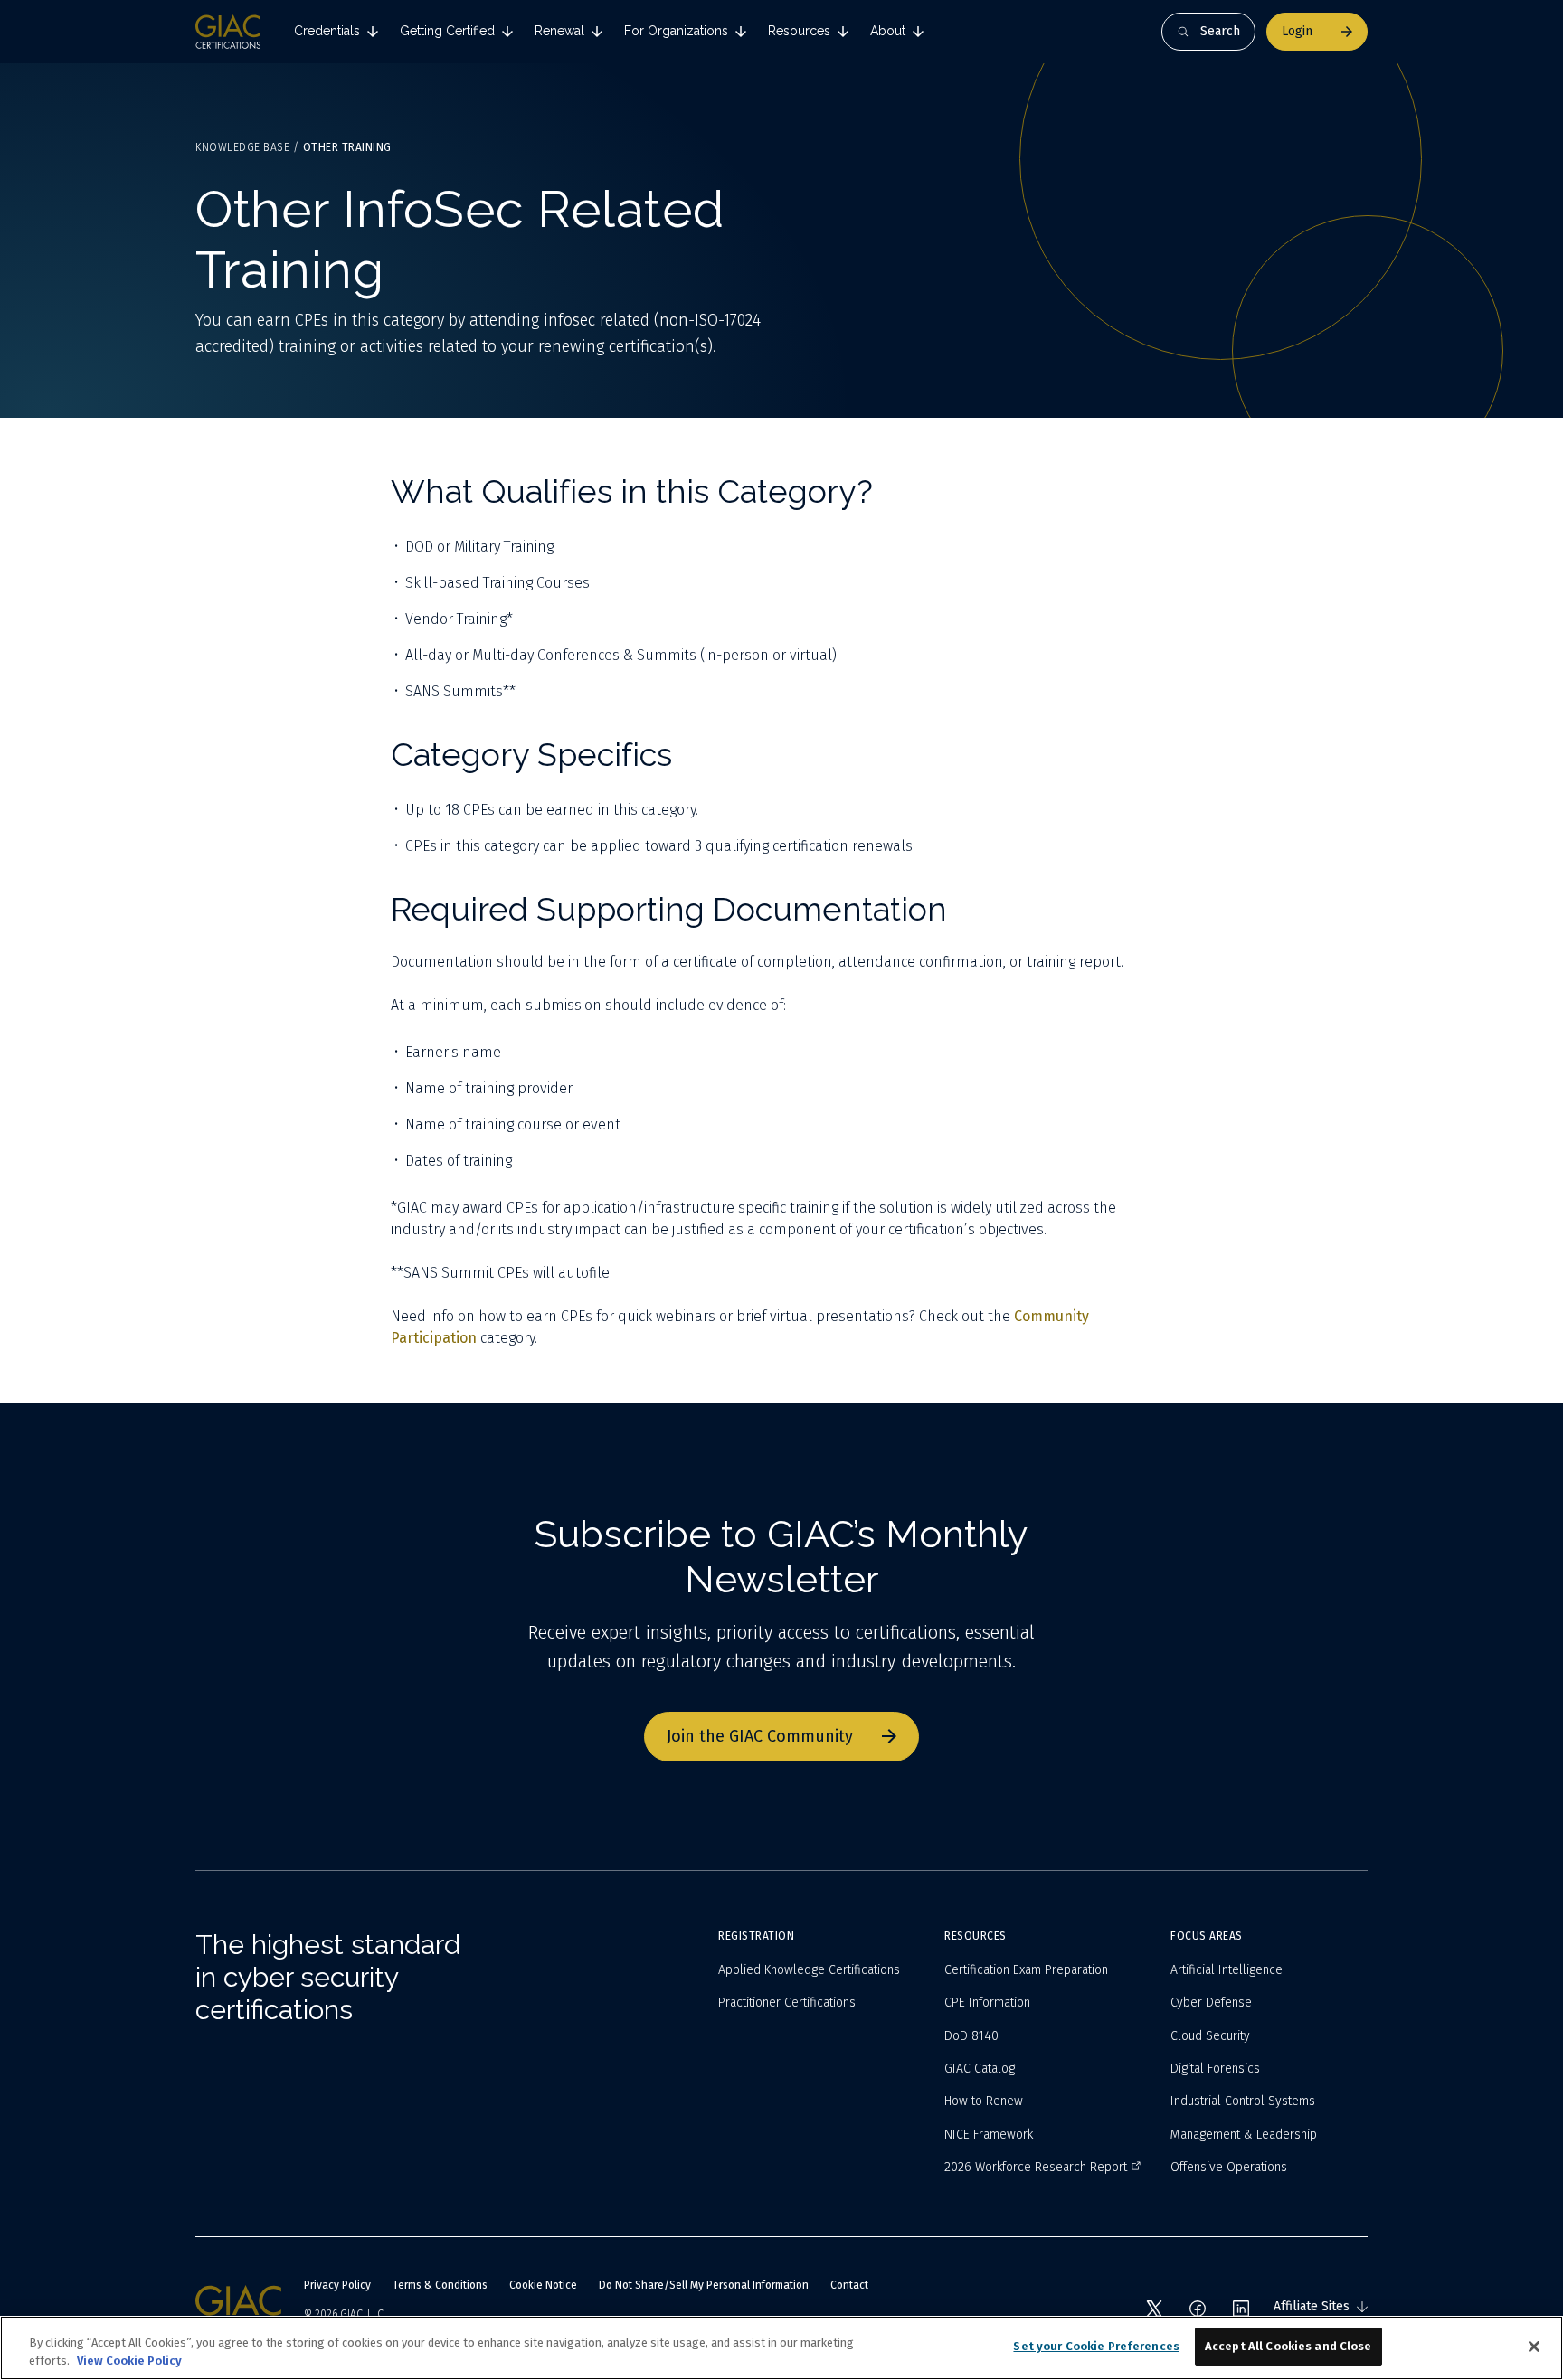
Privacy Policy (337, 2285)
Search (1220, 31)
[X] (1154, 2309)
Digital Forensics (1215, 2068)
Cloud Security (1210, 2036)
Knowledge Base (242, 147)
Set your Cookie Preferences (1096, 2346)
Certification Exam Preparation (1026, 1970)
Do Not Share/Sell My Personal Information (704, 2285)
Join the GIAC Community (760, 1736)
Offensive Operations (1229, 2167)
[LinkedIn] (1241, 2309)
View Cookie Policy (129, 2361)
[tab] (336, 32)
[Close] (1534, 2347)
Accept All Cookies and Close (1288, 2346)
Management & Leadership (1244, 2134)
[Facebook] (1198, 2309)
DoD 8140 (971, 2036)
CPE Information (987, 2002)
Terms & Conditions (440, 2285)
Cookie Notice (543, 2285)
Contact (849, 2285)
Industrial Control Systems (1243, 2101)
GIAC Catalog (980, 2068)
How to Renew (984, 2101)
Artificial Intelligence (1227, 1970)
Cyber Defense (1211, 2002)
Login (1297, 31)
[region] (781, 2348)
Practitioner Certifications (787, 2002)
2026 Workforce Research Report (1036, 2167)
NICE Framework (989, 2134)
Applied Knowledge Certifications (809, 1970)
